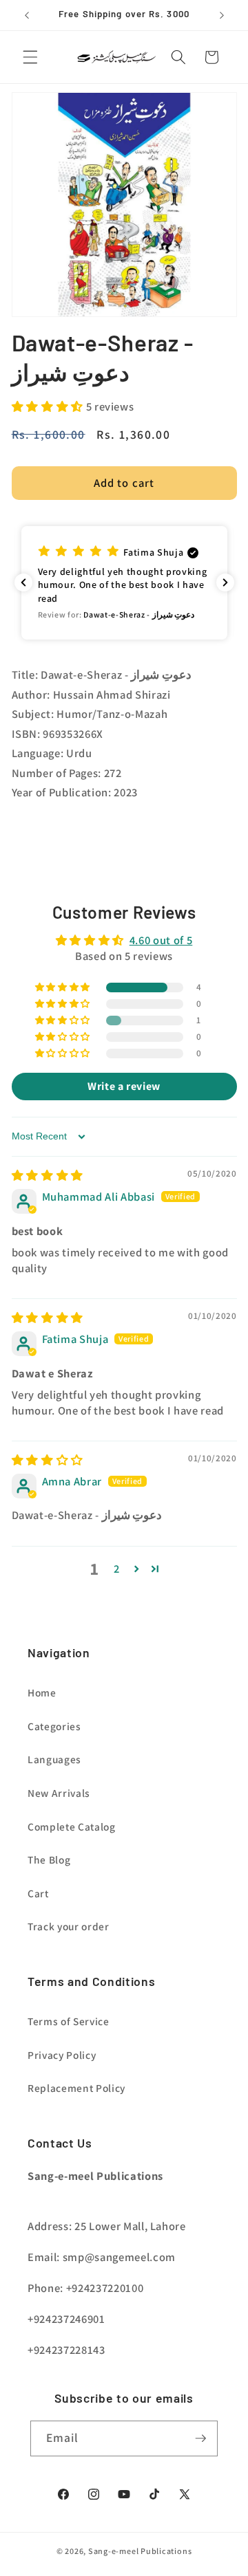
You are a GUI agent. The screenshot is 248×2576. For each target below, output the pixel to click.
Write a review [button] (124, 1086)
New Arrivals (59, 1793)
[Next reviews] (225, 582)
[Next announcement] (222, 15)
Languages (54, 1759)
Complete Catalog (72, 1826)
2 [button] (117, 1569)
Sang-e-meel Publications (140, 2551)
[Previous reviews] (23, 582)
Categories (54, 1726)
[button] (30, 57)
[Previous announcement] (27, 15)
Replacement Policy (76, 2088)
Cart (38, 1893)
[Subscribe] (200, 2438)
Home (42, 1692)
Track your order (69, 1926)
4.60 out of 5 (161, 940)
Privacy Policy (62, 2055)
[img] (48, 1175)
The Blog (49, 1859)
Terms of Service (69, 2021)
